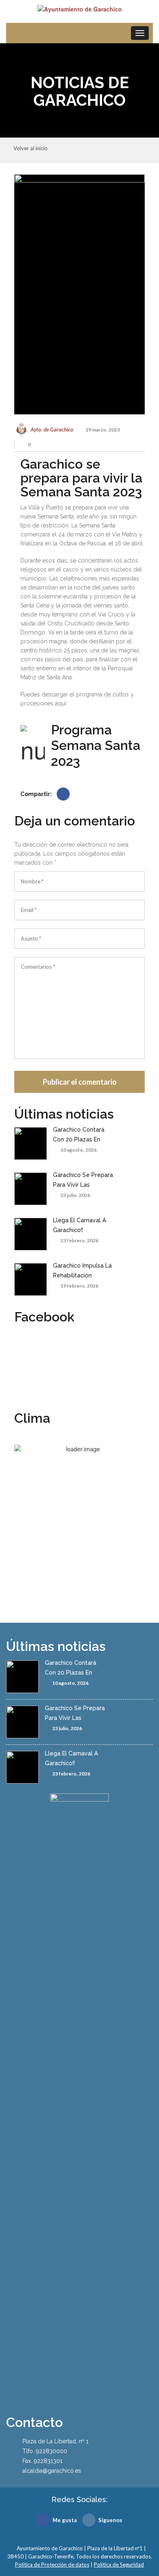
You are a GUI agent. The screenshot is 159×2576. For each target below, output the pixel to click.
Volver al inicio (31, 149)
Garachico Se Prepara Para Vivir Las (83, 1180)
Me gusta (65, 2520)
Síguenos (110, 2520)
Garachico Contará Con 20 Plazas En (79, 1135)
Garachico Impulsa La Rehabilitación (82, 1270)
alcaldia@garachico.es (52, 2471)
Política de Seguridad (119, 2565)
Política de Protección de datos (52, 2565)
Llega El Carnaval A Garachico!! (79, 1225)
